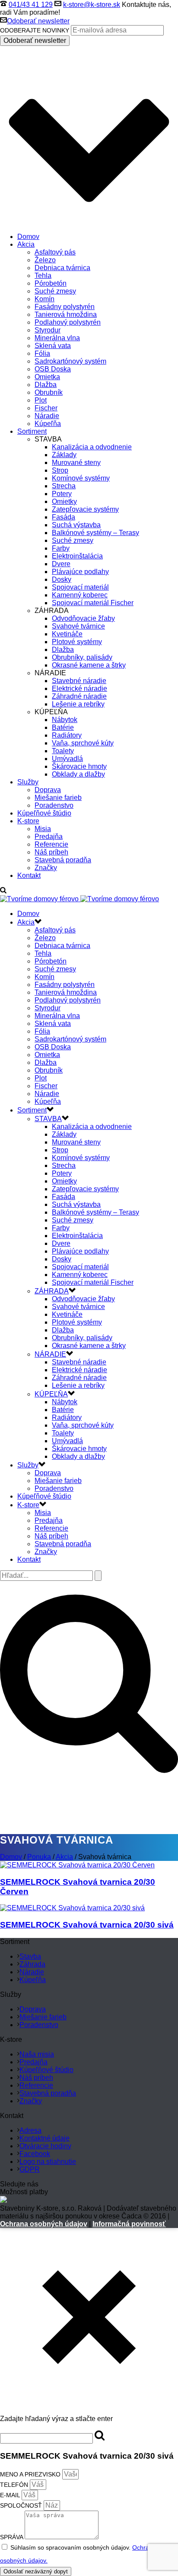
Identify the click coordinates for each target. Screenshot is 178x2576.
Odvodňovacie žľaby (83, 618)
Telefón (15, 2485)
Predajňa (49, 837)
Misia (43, 829)
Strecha (64, 486)
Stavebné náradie (79, 681)
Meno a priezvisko (31, 2474)
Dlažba (46, 385)
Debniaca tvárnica (62, 268)
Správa (12, 2537)
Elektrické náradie (79, 688)
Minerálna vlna (57, 338)
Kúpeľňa (48, 424)
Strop (60, 470)
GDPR (30, 2169)
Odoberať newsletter (38, 21)
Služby (28, 782)
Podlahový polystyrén (68, 322)
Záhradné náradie (79, 696)
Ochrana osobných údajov (44, 2224)
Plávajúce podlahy (80, 572)
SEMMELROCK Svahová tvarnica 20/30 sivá (87, 1925)
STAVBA (48, 1119)
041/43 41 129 (31, 5)
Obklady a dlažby (78, 774)
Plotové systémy (77, 642)
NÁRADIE (50, 1354)
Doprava (48, 790)
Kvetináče (67, 634)
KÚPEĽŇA (51, 1394)
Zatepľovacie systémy (85, 509)
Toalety (63, 751)
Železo (45, 260)
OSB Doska (53, 369)
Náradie (47, 416)
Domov (28, 237)
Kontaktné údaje (44, 2138)
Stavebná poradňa (63, 860)
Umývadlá (67, 759)
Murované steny (76, 463)
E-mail (11, 2495)
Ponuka (39, 1857)
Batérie (63, 727)
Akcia (26, 244)
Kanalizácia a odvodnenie (92, 447)
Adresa (30, 2130)
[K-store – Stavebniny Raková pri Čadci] (79, 899)
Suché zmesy (55, 291)
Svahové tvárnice (78, 626)
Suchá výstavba (76, 525)
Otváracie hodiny (45, 2146)
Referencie (51, 844)
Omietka (47, 377)
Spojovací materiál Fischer (93, 603)
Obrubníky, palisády (82, 657)
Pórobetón (51, 283)
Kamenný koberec (80, 595)
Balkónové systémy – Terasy (95, 533)
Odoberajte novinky (35, 30)
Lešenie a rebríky (78, 704)
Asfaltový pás (55, 252)
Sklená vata (53, 346)
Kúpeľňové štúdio (44, 813)
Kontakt (29, 875)
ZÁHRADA (52, 1291)
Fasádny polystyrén (65, 307)
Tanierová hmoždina (66, 314)
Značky (46, 868)
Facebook (35, 2154)
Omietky (64, 501)
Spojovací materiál (80, 587)
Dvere (61, 564)
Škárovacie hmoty (79, 766)
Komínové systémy (81, 478)
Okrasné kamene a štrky (89, 665)
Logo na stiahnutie (48, 2162)
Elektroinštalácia (77, 556)
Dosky (62, 579)
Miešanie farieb (58, 798)
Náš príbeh (51, 852)
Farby (61, 548)
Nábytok (65, 720)
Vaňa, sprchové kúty (83, 743)
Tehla (43, 276)
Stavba (30, 1956)
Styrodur (48, 330)
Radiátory (67, 735)
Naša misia (37, 2054)
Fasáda (64, 517)
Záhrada (32, 1964)
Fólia (42, 353)
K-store (28, 821)
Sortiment (32, 431)
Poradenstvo (54, 805)
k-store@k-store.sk (92, 5)
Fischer (46, 408)
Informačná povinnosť (129, 2224)
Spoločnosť (22, 2505)
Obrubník (49, 392)
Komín (44, 299)
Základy (64, 455)
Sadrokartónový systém (70, 361)
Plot (41, 400)
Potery (62, 494)
